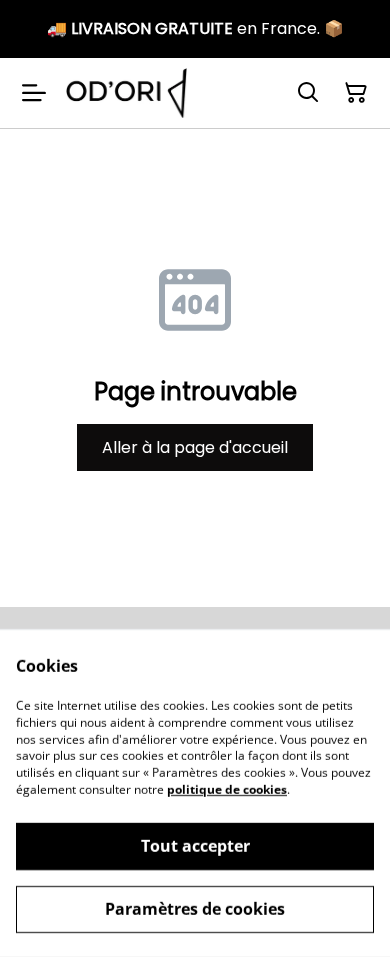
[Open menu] (34, 93)
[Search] (308, 93)
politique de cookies (227, 789)
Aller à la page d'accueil (195, 447)
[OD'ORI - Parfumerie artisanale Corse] (126, 93)
